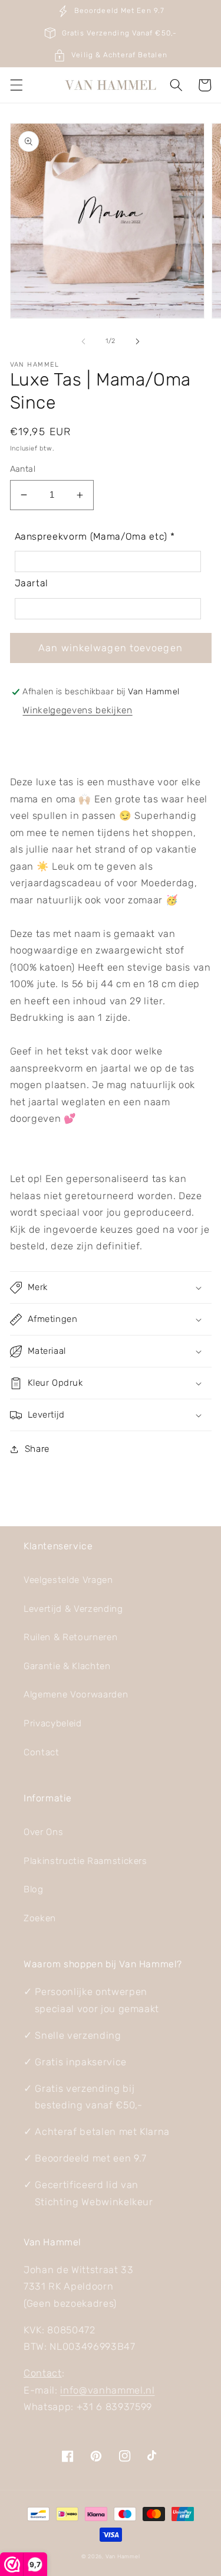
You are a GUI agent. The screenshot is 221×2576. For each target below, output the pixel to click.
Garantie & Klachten (67, 1666)
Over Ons (43, 1832)
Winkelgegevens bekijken (77, 710)
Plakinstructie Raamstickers (85, 1861)
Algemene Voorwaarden (76, 1695)
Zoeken (40, 1918)
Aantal (23, 469)
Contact (42, 1752)
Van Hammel (123, 2556)
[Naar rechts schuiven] (138, 341)
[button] (16, 85)
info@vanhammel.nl (107, 2390)
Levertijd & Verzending (73, 1609)
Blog (34, 1889)
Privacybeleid (53, 1723)
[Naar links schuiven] (83, 341)
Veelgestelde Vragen (68, 1580)
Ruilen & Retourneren (70, 1637)
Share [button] (37, 1449)
